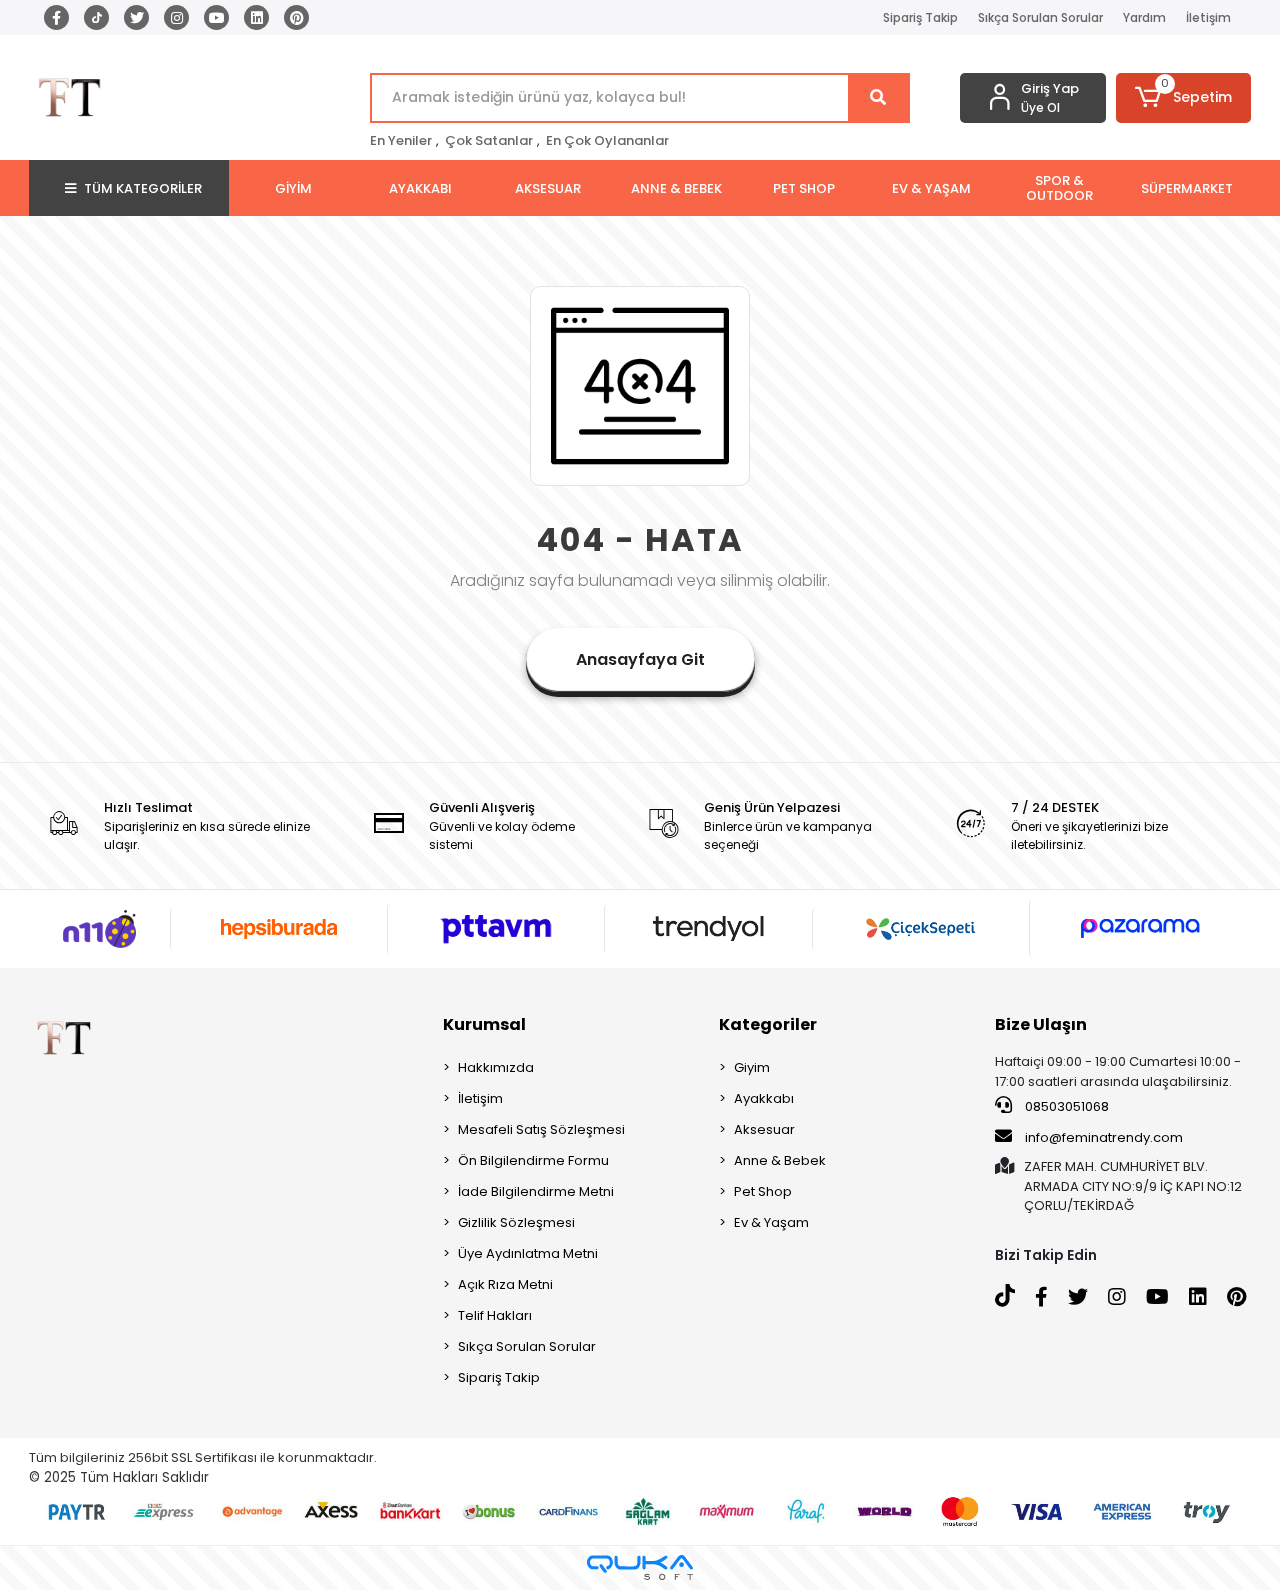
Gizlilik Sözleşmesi (516, 1222)
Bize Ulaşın (1041, 1024)
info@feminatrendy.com (1104, 1137)
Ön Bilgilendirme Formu (533, 1160)
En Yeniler (401, 140)
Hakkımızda (496, 1067)
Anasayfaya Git (640, 659)
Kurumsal (484, 1024)
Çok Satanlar (489, 140)
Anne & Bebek (780, 1160)
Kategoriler (768, 1024)
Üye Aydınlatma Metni (528, 1253)
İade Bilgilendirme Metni (536, 1191)
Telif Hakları (495, 1315)
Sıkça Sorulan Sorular (1040, 17)
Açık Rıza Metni (505, 1284)
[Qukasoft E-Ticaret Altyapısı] (640, 1567)
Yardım (1144, 17)
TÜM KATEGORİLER (143, 188)
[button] (1183, 98)
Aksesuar (764, 1129)
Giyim (752, 1067)
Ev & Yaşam (771, 1222)
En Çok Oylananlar (607, 140)
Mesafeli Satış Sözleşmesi (541, 1129)
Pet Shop (763, 1191)
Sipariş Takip (920, 17)
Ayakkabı (764, 1098)
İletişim (1208, 17)
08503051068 (1065, 1106)
